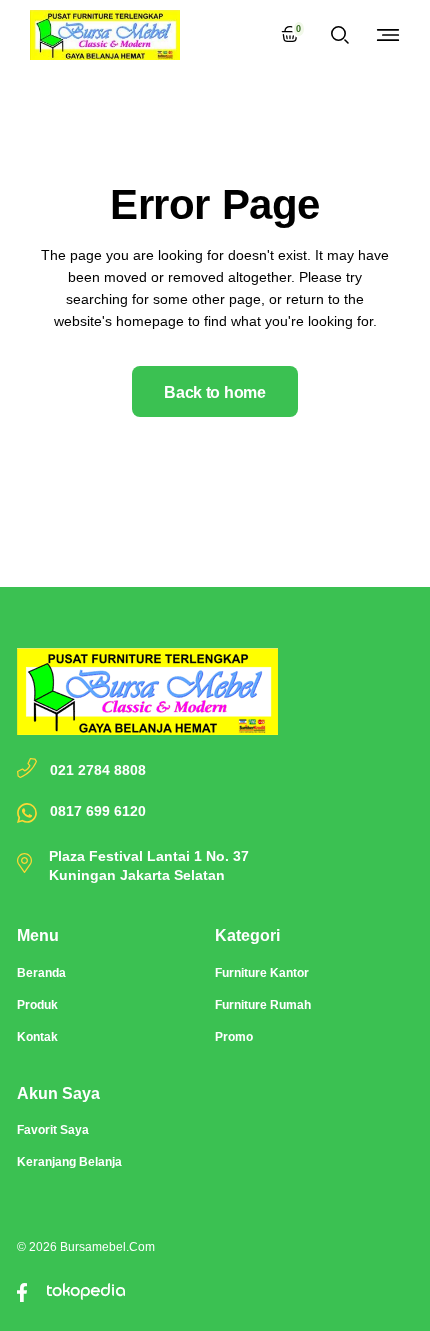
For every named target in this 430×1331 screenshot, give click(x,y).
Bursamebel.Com (107, 1247)
